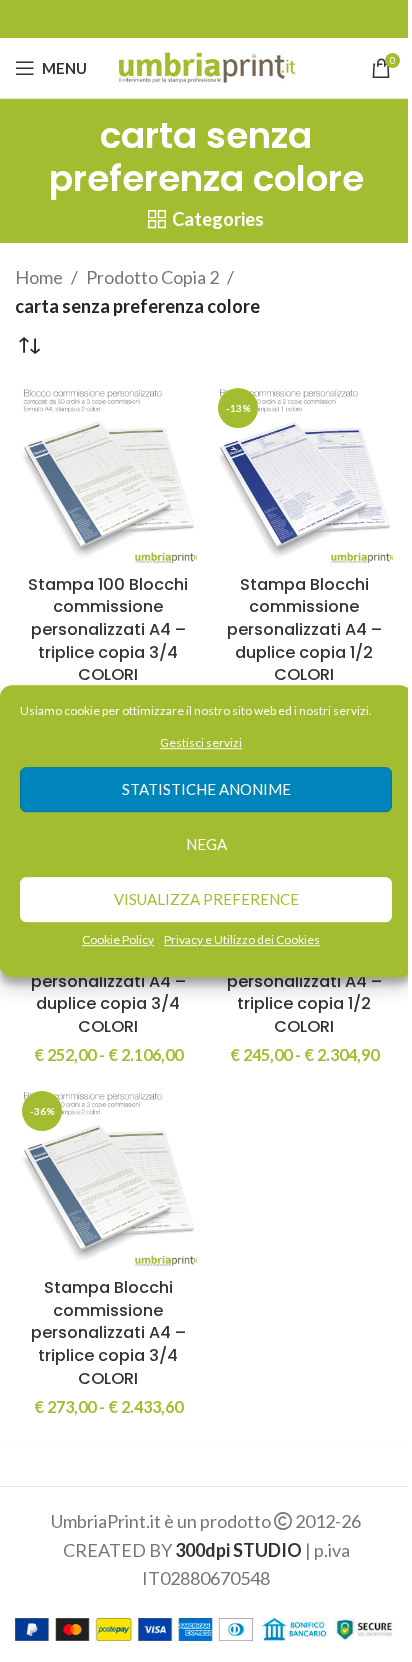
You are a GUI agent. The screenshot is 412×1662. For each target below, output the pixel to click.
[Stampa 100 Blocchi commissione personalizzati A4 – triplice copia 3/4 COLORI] (108, 474)
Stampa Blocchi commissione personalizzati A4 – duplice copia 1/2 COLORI (304, 630)
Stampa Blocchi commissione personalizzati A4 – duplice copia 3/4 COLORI (108, 981)
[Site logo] (206, 66)
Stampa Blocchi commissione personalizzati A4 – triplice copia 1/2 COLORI (304, 981)
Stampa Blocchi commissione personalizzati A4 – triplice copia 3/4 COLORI (108, 1333)
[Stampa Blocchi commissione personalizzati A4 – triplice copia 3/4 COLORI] (108, 1177)
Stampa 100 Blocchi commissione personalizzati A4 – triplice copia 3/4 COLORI (108, 630)
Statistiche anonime (206, 790)
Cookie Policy (118, 939)
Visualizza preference (206, 900)
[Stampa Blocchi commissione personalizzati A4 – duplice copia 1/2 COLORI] (304, 474)
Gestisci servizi (201, 742)
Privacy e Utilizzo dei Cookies (242, 939)
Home (39, 277)
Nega (206, 845)
